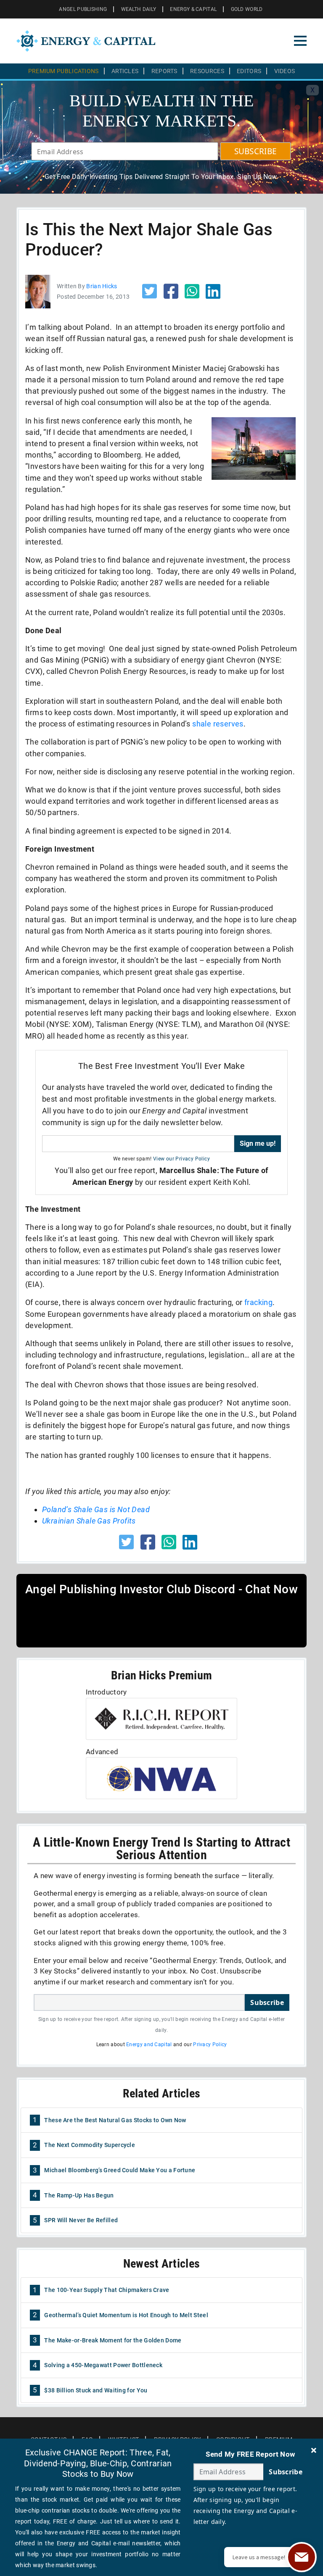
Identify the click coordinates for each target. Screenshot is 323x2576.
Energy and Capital (149, 2044)
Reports (164, 71)
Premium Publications (64, 71)
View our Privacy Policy (181, 1159)
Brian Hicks (102, 286)
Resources (207, 71)
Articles (125, 71)
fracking (258, 1302)
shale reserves (218, 724)
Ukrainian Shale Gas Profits (89, 1521)
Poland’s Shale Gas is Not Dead (96, 1509)
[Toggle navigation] (300, 41)
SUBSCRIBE (256, 151)
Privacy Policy (210, 2044)
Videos (285, 71)
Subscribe (267, 2002)
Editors (249, 71)
